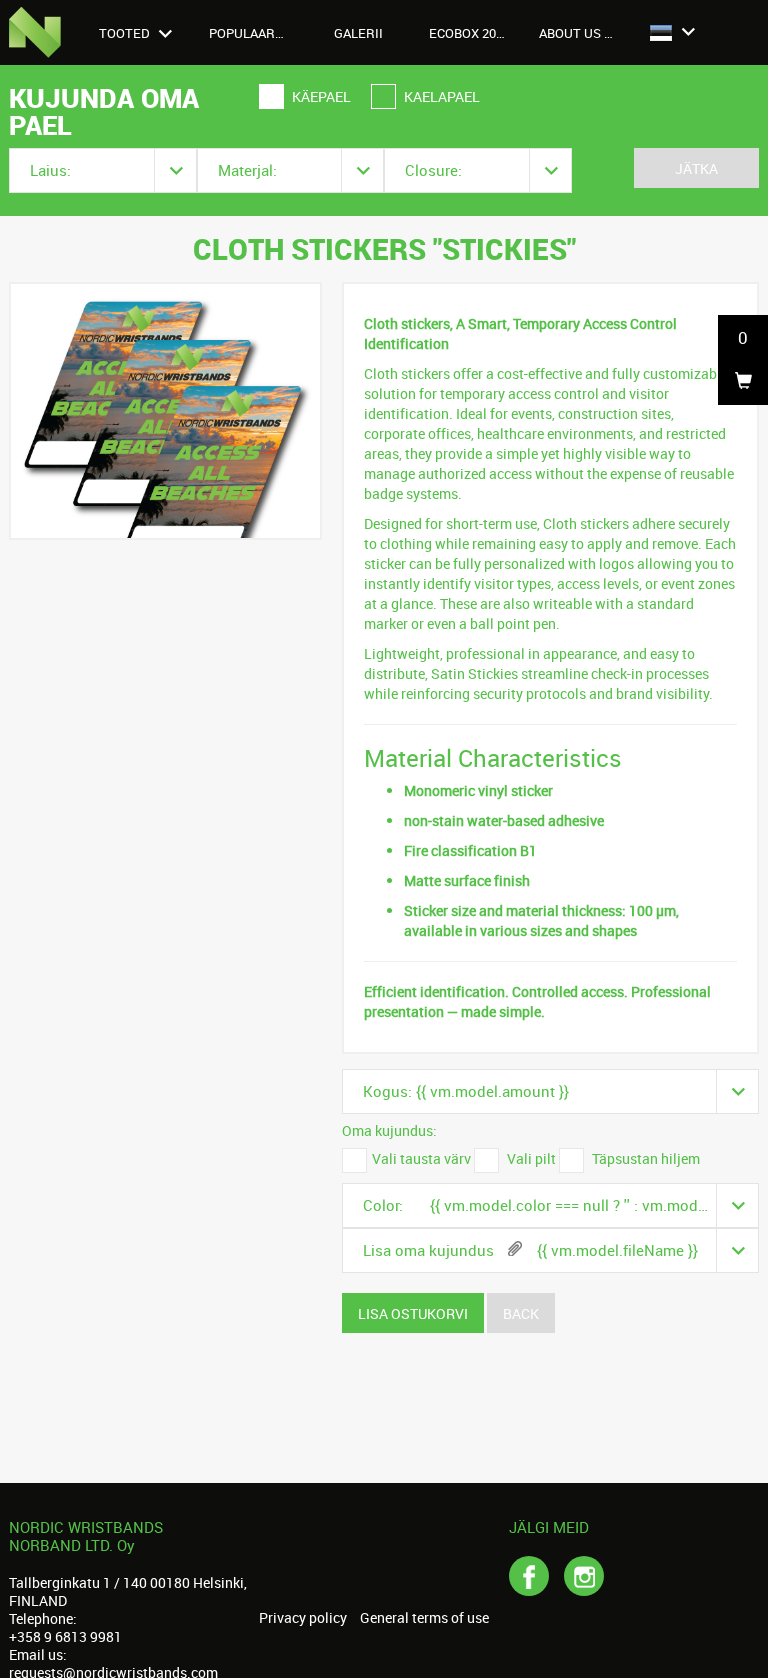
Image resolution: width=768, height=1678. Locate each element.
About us (571, 33)
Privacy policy (303, 1618)
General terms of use (424, 1618)
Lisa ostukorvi (413, 1313)
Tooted (126, 33)
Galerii (358, 33)
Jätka (696, 168)
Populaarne (250, 33)
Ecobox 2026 (469, 33)
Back (521, 1313)
